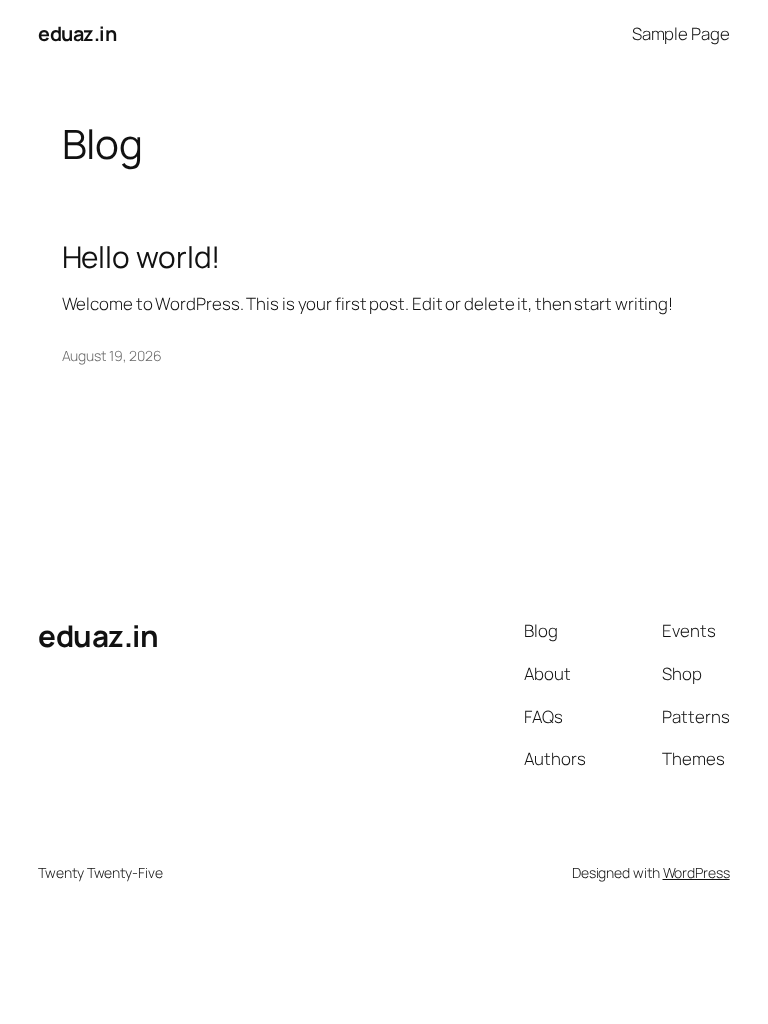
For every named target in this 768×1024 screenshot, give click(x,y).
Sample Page (681, 33)
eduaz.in (77, 33)
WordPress (696, 872)
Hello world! (141, 256)
